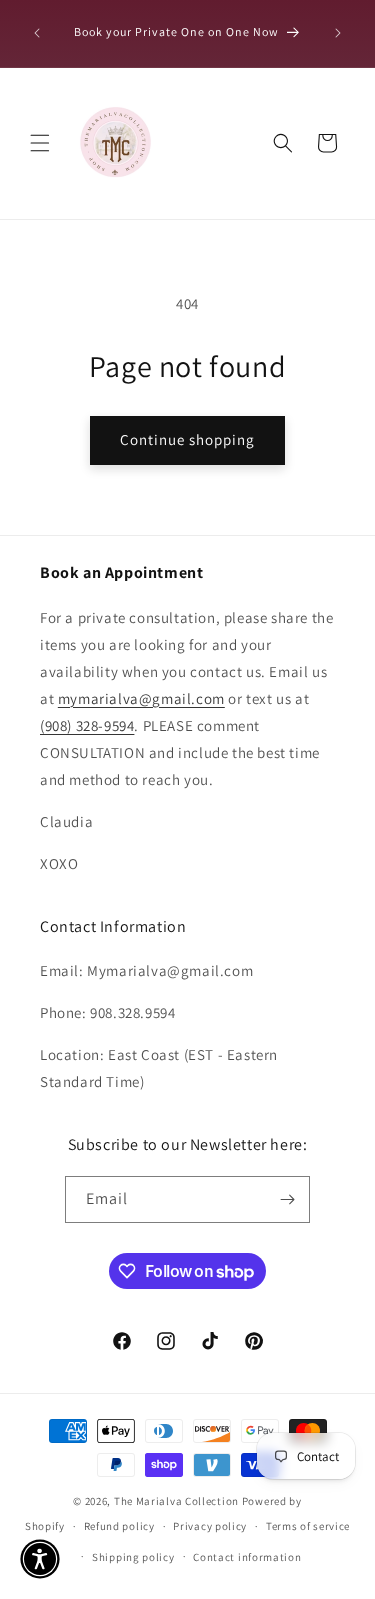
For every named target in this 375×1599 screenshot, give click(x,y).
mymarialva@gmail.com (141, 698)
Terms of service (308, 1526)
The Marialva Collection (176, 1501)
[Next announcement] (338, 33)
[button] (40, 143)
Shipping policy (133, 1557)
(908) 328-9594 (87, 725)
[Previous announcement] (37, 33)
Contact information (247, 1557)
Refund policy (119, 1526)
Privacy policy (210, 1526)
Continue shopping (187, 439)
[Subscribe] (287, 1199)
